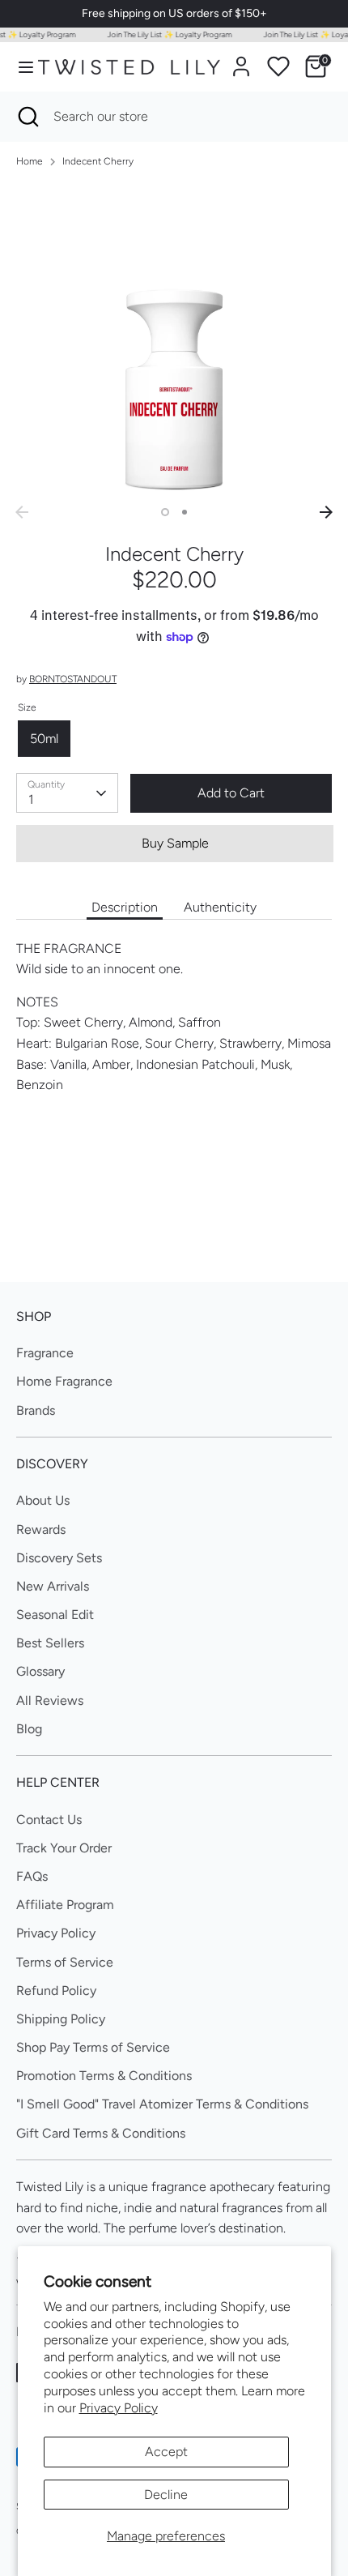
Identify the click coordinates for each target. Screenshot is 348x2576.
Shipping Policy (61, 2019)
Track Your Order (64, 1848)
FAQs (32, 1876)
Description (125, 907)
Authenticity (220, 907)
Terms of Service (65, 1962)
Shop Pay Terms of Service (93, 2047)
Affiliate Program (65, 1905)
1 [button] (165, 512)
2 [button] (185, 512)
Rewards (41, 1529)
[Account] (241, 60)
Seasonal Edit (55, 1615)
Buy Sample (175, 843)
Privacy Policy (119, 2408)
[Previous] (22, 512)
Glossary (40, 1671)
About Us (43, 1500)
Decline (166, 2495)
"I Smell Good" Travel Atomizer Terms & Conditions (162, 2104)
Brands (36, 1410)
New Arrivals (53, 1586)
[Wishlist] (278, 66)
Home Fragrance (64, 1381)
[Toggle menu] (20, 67)
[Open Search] (27, 117)
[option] (174, 340)
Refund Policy (56, 1991)
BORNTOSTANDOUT (73, 679)
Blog (29, 1729)
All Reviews (50, 1700)
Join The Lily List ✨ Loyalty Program (163, 34)
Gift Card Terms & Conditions (101, 2133)
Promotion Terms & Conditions (104, 2076)
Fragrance (45, 1353)
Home (30, 161)
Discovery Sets (59, 1558)
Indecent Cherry (98, 161)
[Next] (326, 512)
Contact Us (49, 1820)
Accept (166, 2452)
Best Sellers (50, 1643)
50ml (44, 739)
